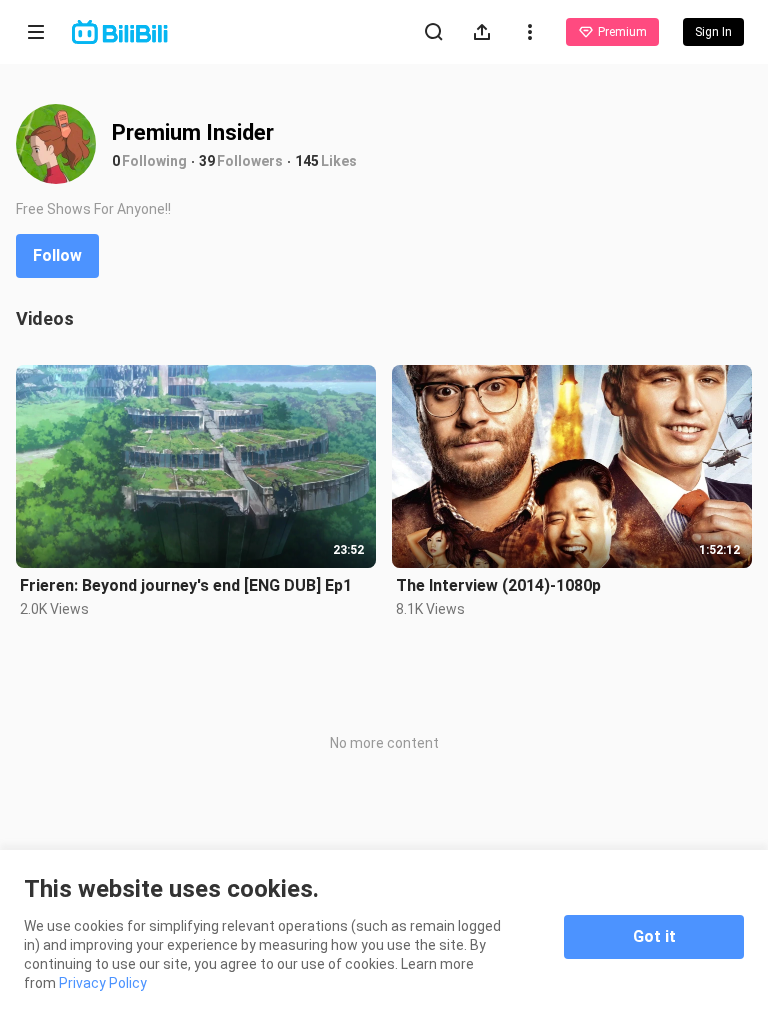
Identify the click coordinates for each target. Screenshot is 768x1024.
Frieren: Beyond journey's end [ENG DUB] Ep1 (186, 585)
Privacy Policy (103, 983)
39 (207, 161)
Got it (654, 936)
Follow (57, 255)
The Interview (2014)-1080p (498, 585)
